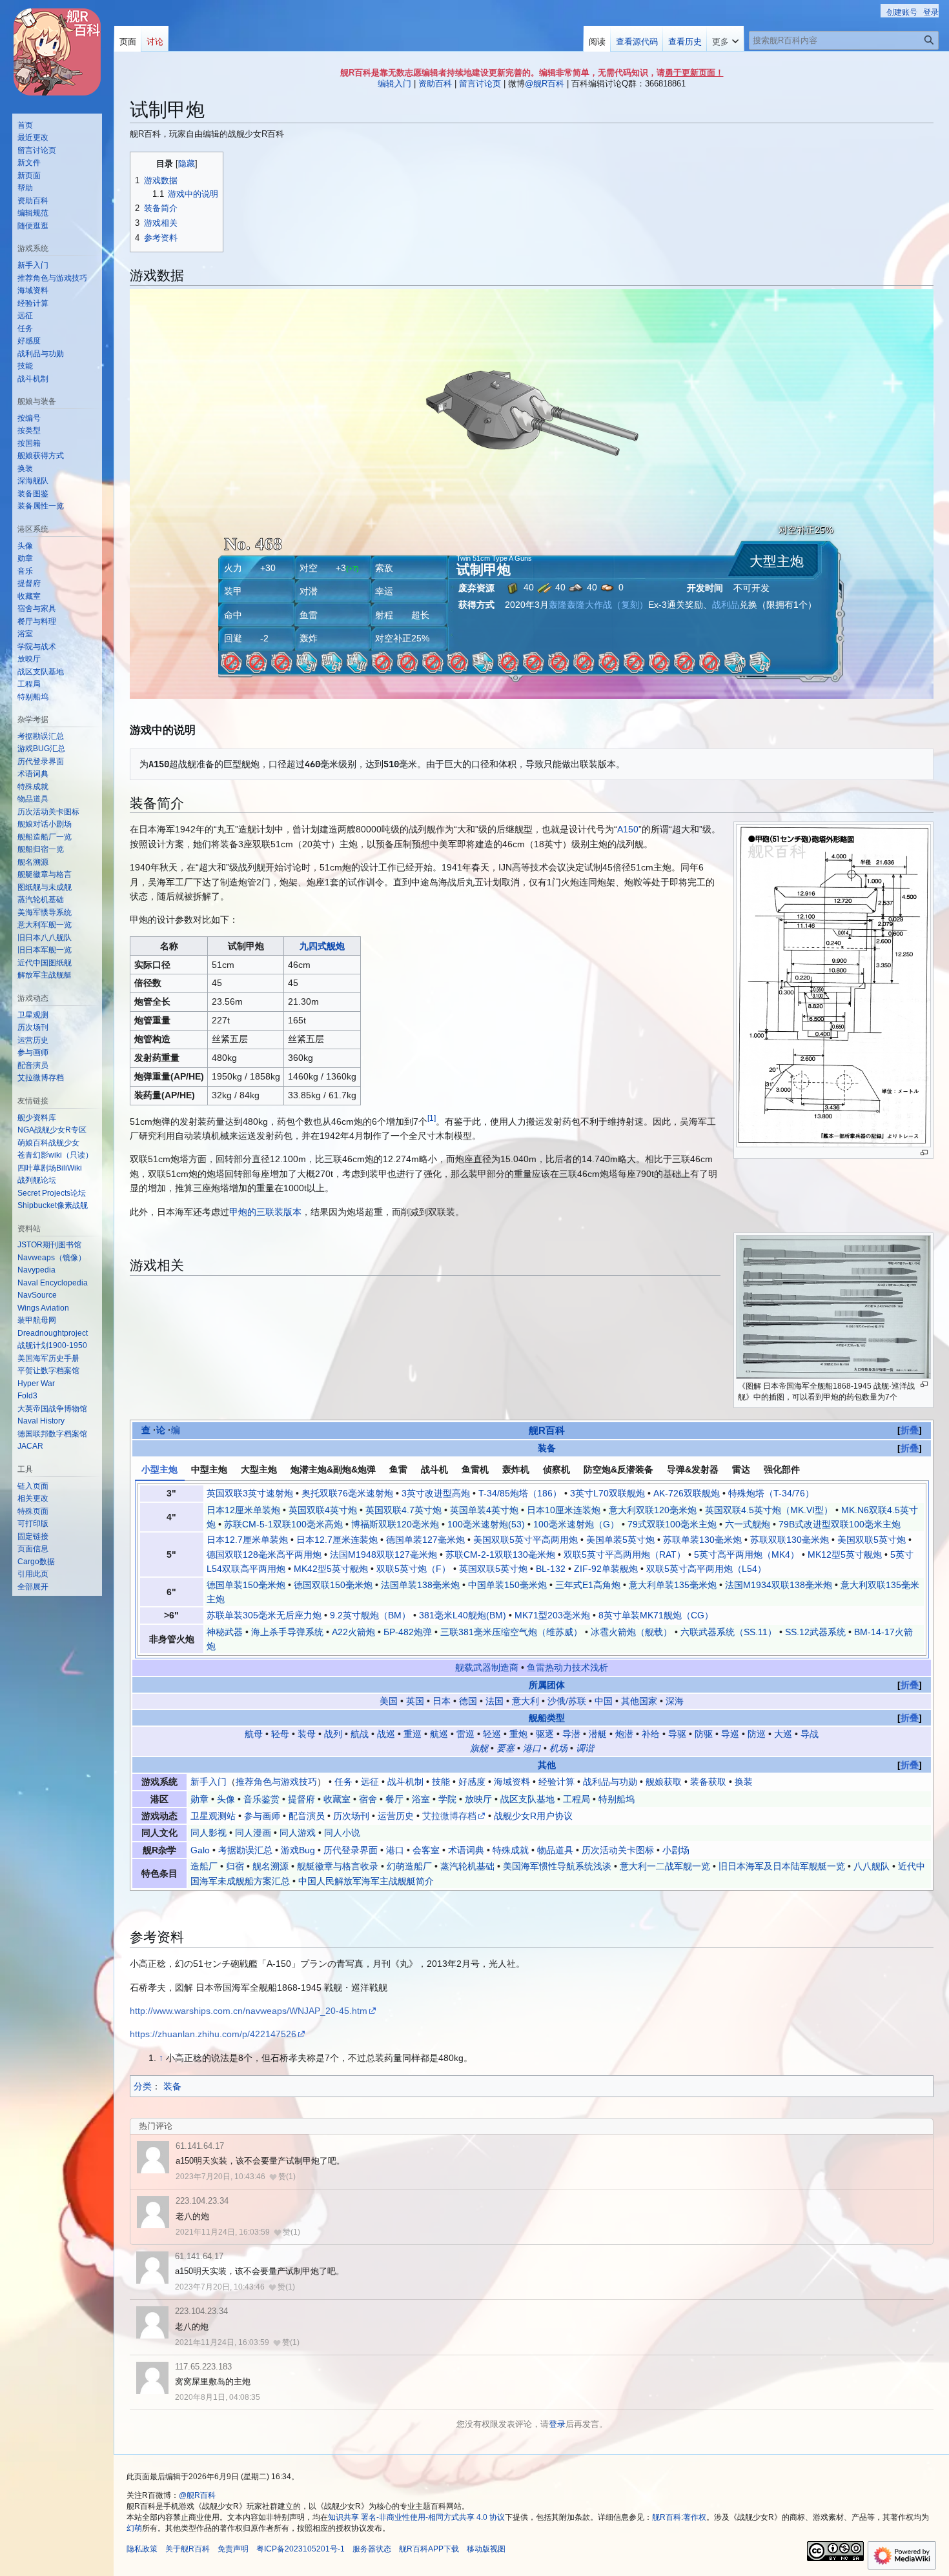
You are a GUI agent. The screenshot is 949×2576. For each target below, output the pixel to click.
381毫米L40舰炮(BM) (463, 1615)
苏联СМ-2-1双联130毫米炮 (500, 1555)
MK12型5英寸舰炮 (845, 1555)
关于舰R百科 (188, 2549)
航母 (254, 1734)
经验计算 (556, 1782)
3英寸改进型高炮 (436, 1493)
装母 (307, 1734)
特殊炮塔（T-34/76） (771, 1493)
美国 (389, 1701)
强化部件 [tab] (782, 1469)
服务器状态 (372, 2549)
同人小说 (342, 1833)
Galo (200, 1850)
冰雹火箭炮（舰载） (631, 1632)
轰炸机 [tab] (516, 1469)
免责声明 (233, 2549)
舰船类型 (547, 1718)
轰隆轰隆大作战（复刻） (598, 605)
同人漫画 (253, 1833)
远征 (370, 1782)
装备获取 (708, 1782)
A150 (628, 829)
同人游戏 (298, 1833)
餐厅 (394, 1799)
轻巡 (492, 1734)
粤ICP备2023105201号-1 (301, 2549)
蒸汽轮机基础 (467, 1866)
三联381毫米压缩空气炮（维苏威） (511, 1632)
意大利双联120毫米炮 (653, 1510)
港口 (532, 1748)
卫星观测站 (213, 1816)
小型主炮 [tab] (159, 1469)
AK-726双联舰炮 (687, 1493)
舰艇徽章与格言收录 (338, 1866)
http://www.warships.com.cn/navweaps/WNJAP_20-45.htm (249, 2011)
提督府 (301, 1799)
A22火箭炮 (353, 1632)
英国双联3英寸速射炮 (250, 1493)
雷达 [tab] (741, 1469)
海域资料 (512, 1782)
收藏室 (337, 1799)
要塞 (505, 1748)
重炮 (518, 1734)
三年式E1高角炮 (588, 1585)
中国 (604, 1701)
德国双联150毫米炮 (333, 1585)
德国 (468, 1701)
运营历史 (396, 1816)
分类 (143, 2086)
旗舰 (479, 1748)
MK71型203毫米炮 (552, 1615)
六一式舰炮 (748, 1524)
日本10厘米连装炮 (564, 1510)
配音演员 (307, 1816)
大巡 (783, 1734)
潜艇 (598, 1734)
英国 (415, 1701)
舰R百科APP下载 (429, 2549)
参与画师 (262, 1816)
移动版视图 (486, 2549)
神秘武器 (225, 1632)
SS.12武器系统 (815, 1632)
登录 (557, 2424)
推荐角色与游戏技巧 (276, 1782)
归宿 (235, 1866)
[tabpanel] (532, 1569)
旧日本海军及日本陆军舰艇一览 (782, 1866)
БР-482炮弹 (408, 1632)
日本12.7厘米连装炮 (337, 1540)
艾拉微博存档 (449, 1816)
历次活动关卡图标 (618, 1850)
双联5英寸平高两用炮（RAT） (625, 1555)
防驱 (704, 1734)
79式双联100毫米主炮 (672, 1524)
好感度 (472, 1782)
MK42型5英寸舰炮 (331, 1569)
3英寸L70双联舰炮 (607, 1493)
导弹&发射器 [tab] (693, 1469)
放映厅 (478, 1799)
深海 (675, 1701)
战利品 (726, 605)
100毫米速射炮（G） (576, 1524)
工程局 (577, 1799)
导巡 (730, 1734)
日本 (442, 1701)
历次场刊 (351, 1816)
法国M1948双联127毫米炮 (383, 1555)
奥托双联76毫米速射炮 (347, 1493)
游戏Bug (298, 1850)
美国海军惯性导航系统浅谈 (557, 1866)
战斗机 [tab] (434, 1469)
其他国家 (639, 1701)
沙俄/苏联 (567, 1701)
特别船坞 (617, 1799)
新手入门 (209, 1782)
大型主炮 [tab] (259, 1469)
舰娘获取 (664, 1782)
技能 (441, 1782)
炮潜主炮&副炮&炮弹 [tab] (333, 1469)
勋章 (199, 1799)
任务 (343, 1782)
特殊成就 (511, 1850)
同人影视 (209, 1833)
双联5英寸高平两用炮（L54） (706, 1569)
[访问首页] (57, 52)
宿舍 (368, 1799)
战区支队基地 (527, 1799)
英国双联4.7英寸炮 (403, 1510)
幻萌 (134, 2528)
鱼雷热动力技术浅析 (567, 1667)
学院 (447, 1799)
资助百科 (435, 84)
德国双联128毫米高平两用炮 (264, 1555)
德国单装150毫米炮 (246, 1585)
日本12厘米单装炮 (243, 1510)
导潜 (571, 1734)
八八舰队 (872, 1866)
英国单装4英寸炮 (484, 1510)
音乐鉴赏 (261, 1799)
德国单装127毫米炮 (425, 1540)
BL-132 (551, 1569)
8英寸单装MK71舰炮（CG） (656, 1615)
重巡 (413, 1734)
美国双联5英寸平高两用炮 (526, 1540)
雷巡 (465, 1734)
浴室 (421, 1799)
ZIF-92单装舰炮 (606, 1569)
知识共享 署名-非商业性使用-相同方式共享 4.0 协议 (416, 2517)
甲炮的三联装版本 (265, 1212)
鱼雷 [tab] (398, 1469)
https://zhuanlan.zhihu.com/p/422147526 (213, 2034)
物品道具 (555, 1850)
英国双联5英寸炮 (493, 1569)
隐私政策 (142, 2549)
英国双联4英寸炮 (323, 1510)
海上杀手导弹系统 (287, 1632)
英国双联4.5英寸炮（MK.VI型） (769, 1510)
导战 (810, 1734)
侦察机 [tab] (556, 1469)
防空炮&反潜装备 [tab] (618, 1469)
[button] (725, 39)
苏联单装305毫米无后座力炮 (264, 1615)
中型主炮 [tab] (209, 1469)
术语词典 (466, 1850)
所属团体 (547, 1685)
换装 (744, 1782)
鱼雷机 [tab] (475, 1469)
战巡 (386, 1734)
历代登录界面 (351, 1850)
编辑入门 (394, 84)
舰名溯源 (270, 1866)
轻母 (280, 1734)
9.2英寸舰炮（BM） (370, 1615)
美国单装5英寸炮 (620, 1540)
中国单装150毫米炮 (507, 1585)
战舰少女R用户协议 (533, 1816)
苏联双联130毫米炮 (790, 1540)
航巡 (439, 1734)
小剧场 (676, 1850)
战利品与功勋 (610, 1782)
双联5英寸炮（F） (413, 1569)
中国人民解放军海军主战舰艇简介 (366, 1881)
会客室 (426, 1850)
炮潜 (624, 1734)
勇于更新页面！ (694, 73)
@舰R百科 (545, 84)
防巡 (757, 1734)
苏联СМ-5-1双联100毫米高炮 (283, 1524)
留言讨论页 (480, 84)
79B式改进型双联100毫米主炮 (840, 1524)
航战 (360, 1734)
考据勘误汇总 (245, 1850)
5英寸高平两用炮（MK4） (747, 1555)
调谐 (585, 1748)
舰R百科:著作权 (679, 2517)
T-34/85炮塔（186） (520, 1493)
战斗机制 (405, 1782)
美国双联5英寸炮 (872, 1540)
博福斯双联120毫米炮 (395, 1524)
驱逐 (545, 1734)
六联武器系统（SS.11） (729, 1632)
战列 (333, 1734)
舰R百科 (547, 1430)
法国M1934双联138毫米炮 (779, 1585)
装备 (547, 1448)
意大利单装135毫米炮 (673, 1585)
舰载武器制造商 (487, 1667)
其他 (547, 1765)
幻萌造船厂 (409, 1866)
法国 (495, 1701)
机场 (558, 1748)
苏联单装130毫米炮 (702, 1540)
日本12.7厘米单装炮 (247, 1540)
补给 (651, 1734)
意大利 (526, 1701)
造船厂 (204, 1866)
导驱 (677, 1734)
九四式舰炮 (322, 946)
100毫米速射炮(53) (486, 1524)
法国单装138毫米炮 (420, 1585)
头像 (226, 1799)
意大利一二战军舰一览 (665, 1866)
